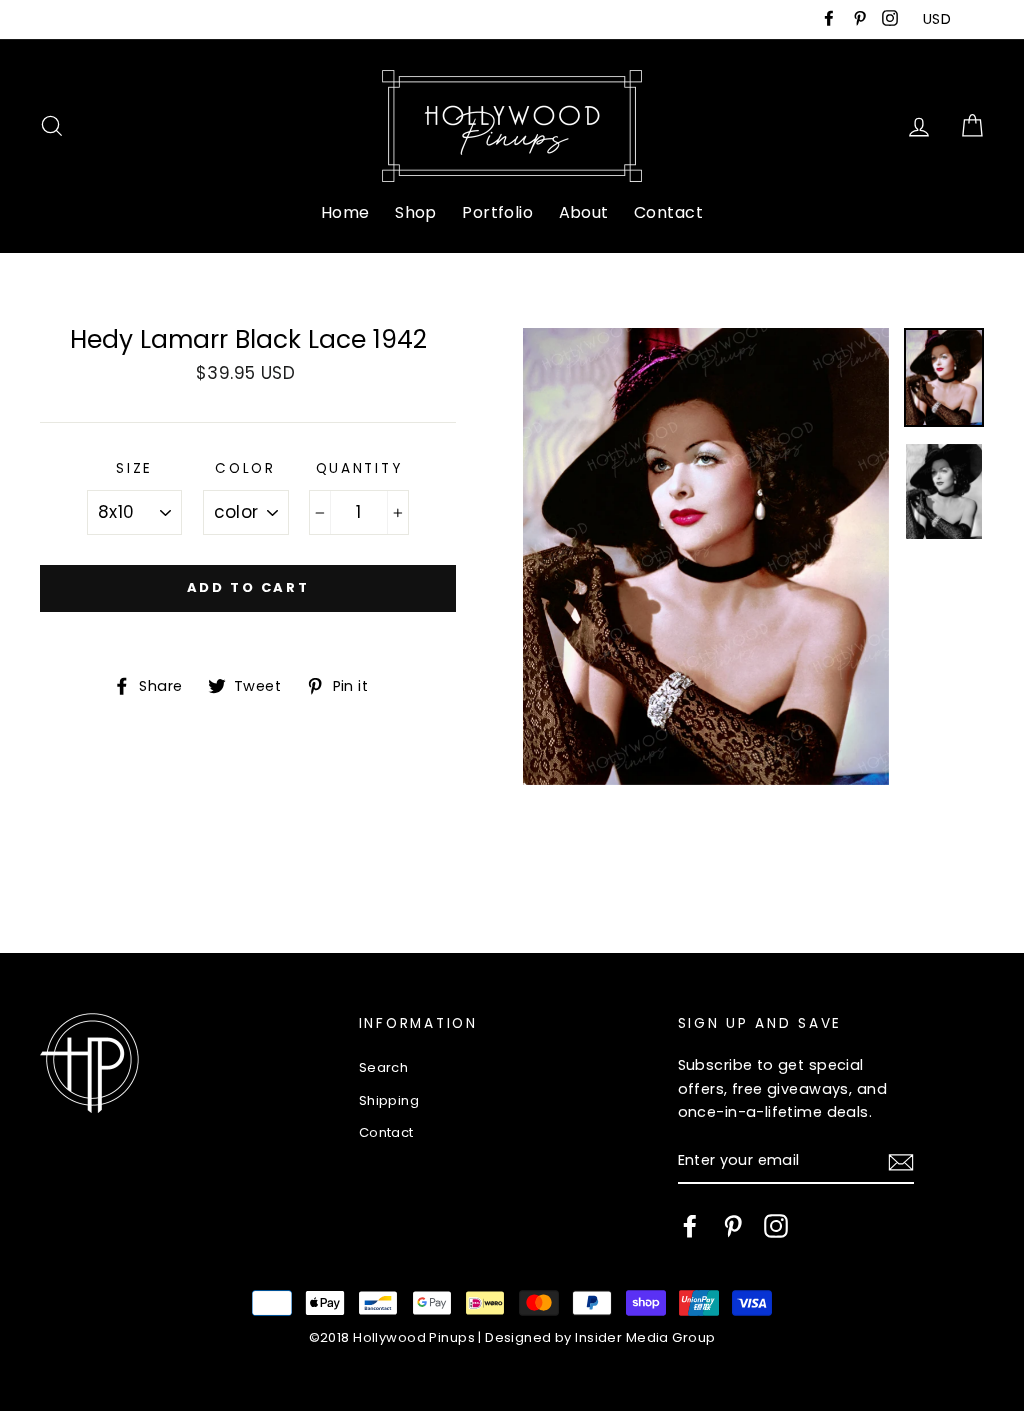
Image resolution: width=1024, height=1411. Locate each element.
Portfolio (497, 212)
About (584, 212)
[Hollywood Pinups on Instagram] (776, 1226)
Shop (416, 212)
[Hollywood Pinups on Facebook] (690, 1226)
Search (384, 1067)
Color (245, 468)
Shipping (389, 1100)
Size (134, 468)
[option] (706, 557)
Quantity (359, 468)
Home (345, 212)
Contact (668, 212)
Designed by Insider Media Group (600, 1337)
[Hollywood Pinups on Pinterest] (733, 1226)
